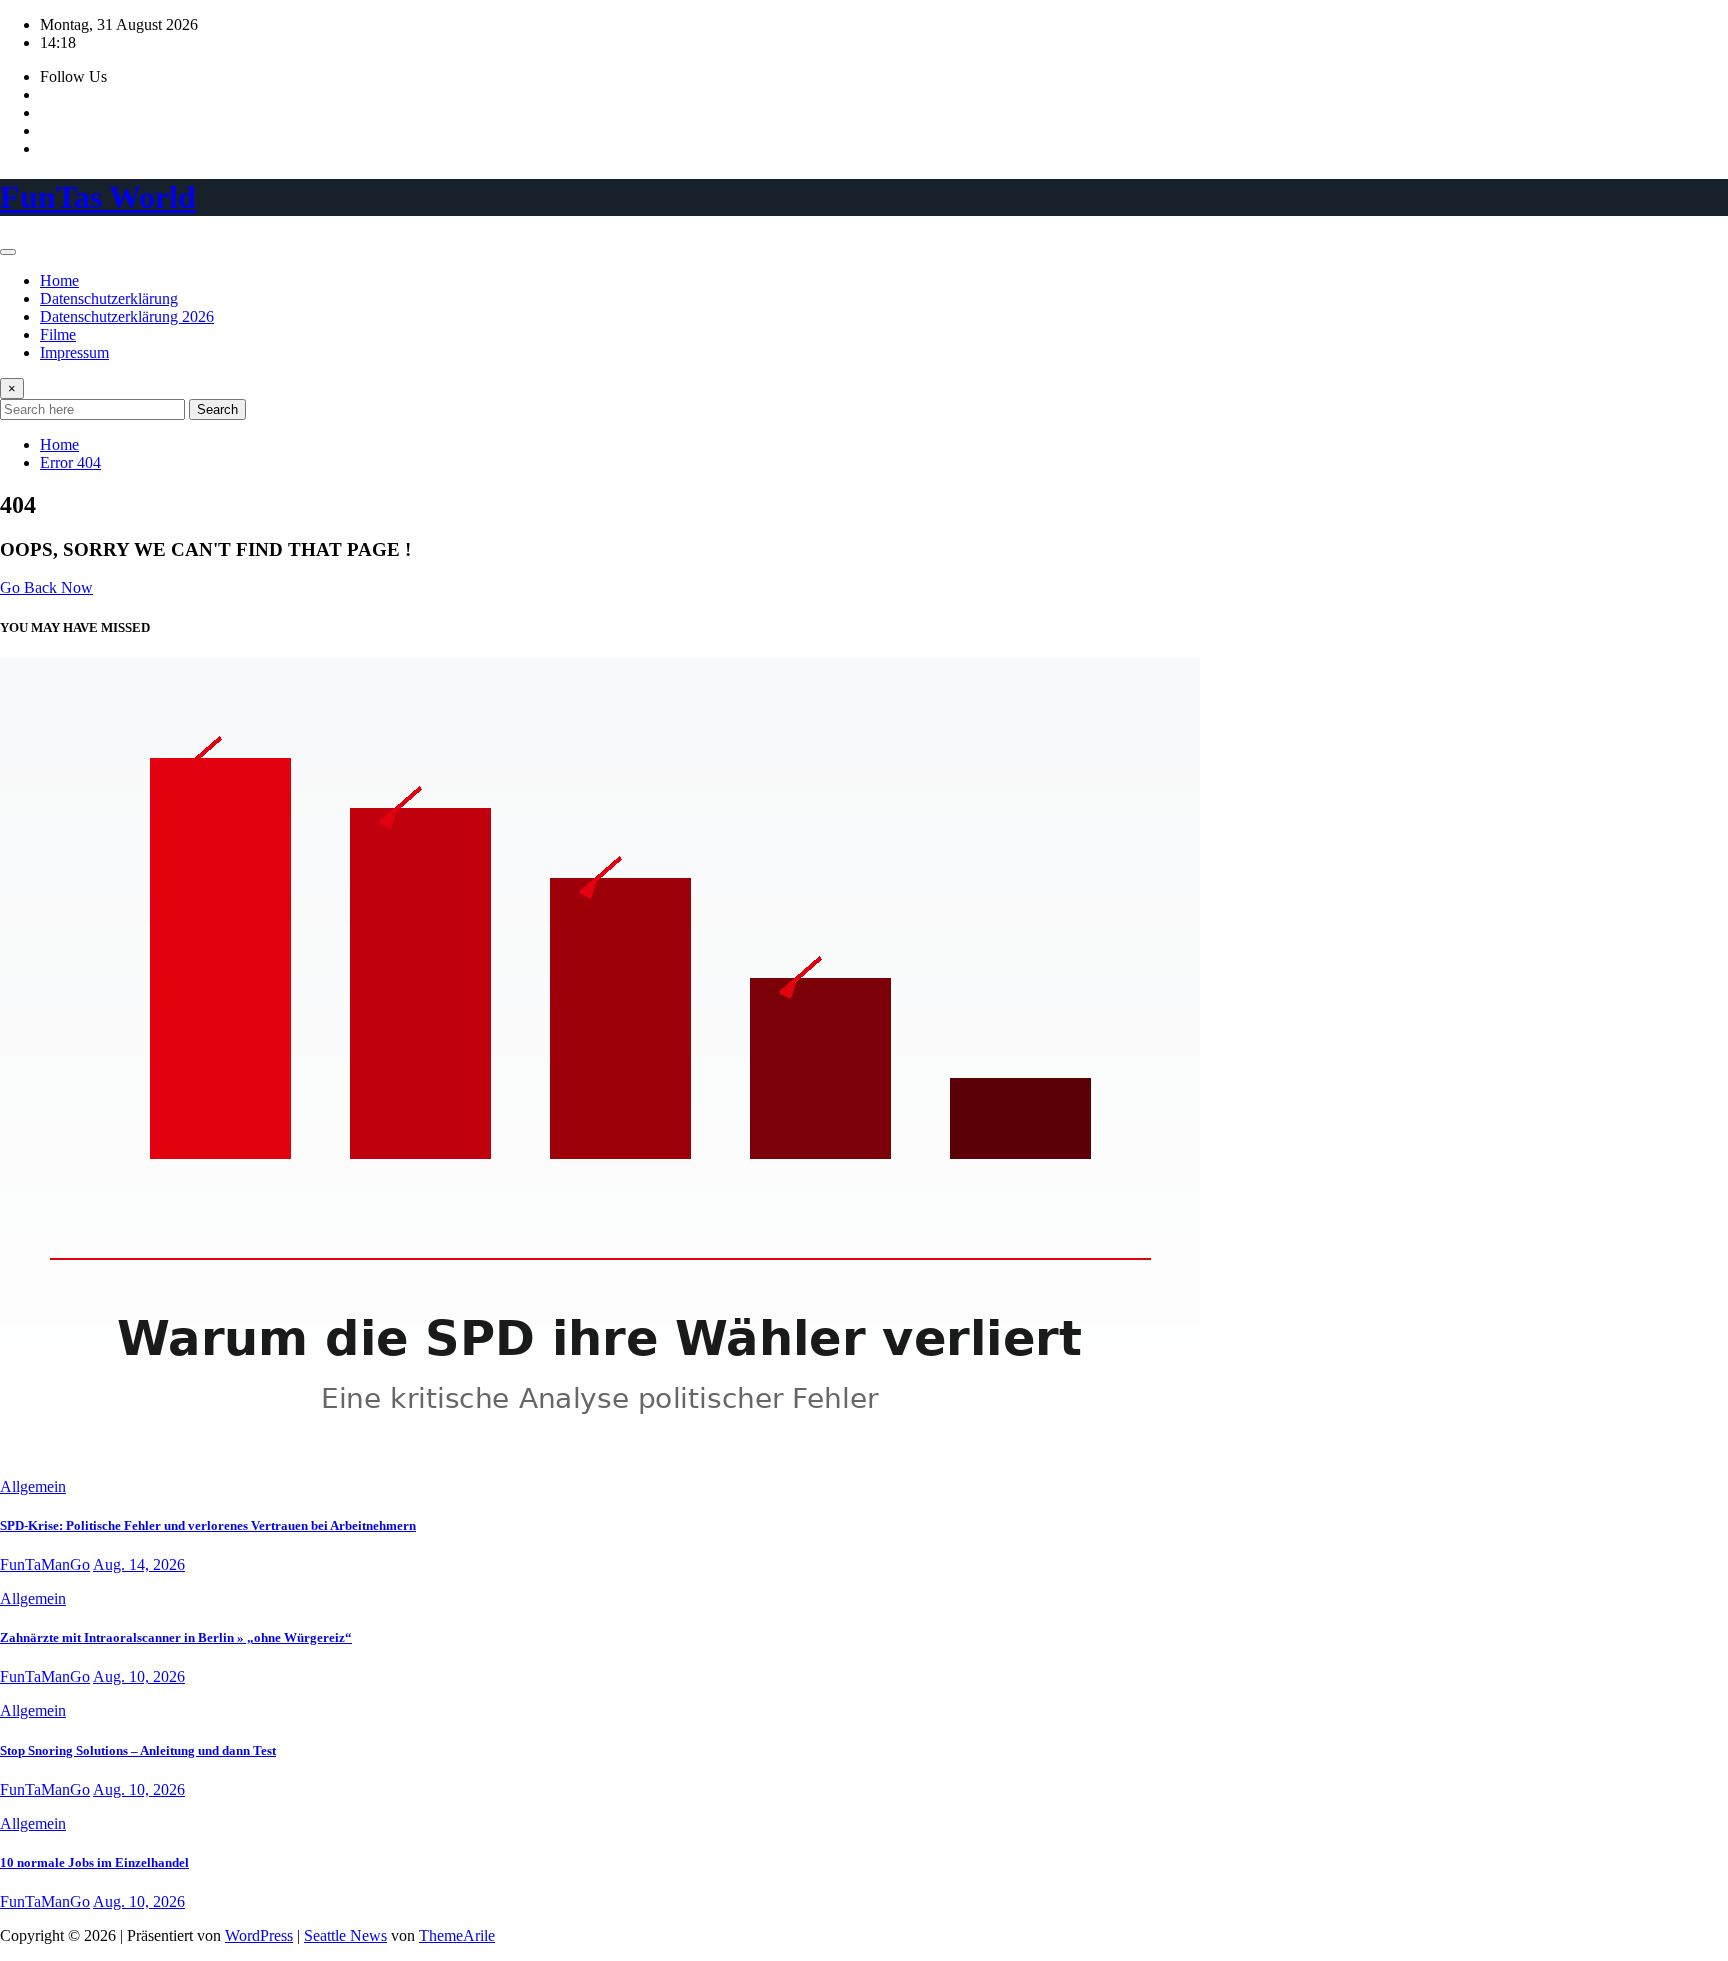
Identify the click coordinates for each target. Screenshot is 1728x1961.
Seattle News (345, 1935)
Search (217, 409)
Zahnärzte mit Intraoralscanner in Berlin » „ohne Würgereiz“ (176, 1637)
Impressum (74, 352)
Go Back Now (46, 587)
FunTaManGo (45, 1564)
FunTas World (98, 197)
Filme (58, 334)
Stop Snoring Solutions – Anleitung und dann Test (138, 1750)
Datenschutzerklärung (109, 298)
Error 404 (70, 462)
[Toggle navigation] (8, 252)
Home (59, 280)
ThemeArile (457, 1935)
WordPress (259, 1935)
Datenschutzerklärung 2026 (127, 316)
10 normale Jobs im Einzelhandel (94, 1862)
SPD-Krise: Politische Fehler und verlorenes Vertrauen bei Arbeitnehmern (208, 1525)
